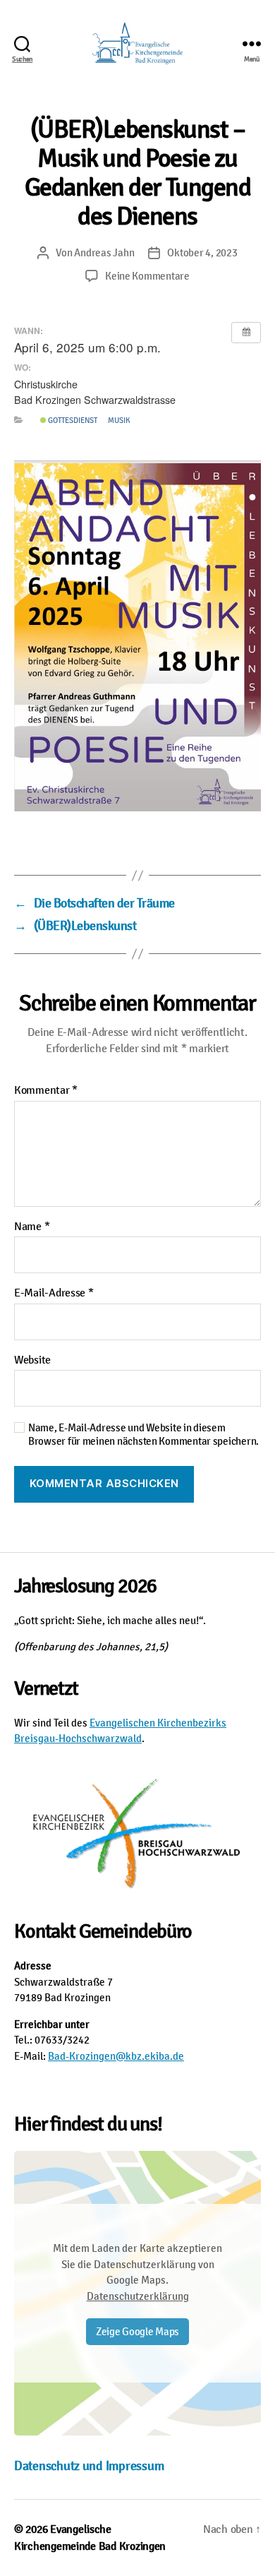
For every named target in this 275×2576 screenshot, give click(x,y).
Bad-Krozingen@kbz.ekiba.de (116, 2056)
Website (32, 1361)
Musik (119, 420)
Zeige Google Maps (137, 2332)
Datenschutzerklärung (138, 2296)
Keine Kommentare (147, 276)
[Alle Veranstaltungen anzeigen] (246, 333)
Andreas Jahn (104, 253)
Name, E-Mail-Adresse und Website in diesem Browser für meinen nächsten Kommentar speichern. (143, 1435)
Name (32, 1227)
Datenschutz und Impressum (89, 2466)
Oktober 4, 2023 (202, 253)
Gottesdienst (72, 420)
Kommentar (46, 1091)
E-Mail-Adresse (54, 1294)
